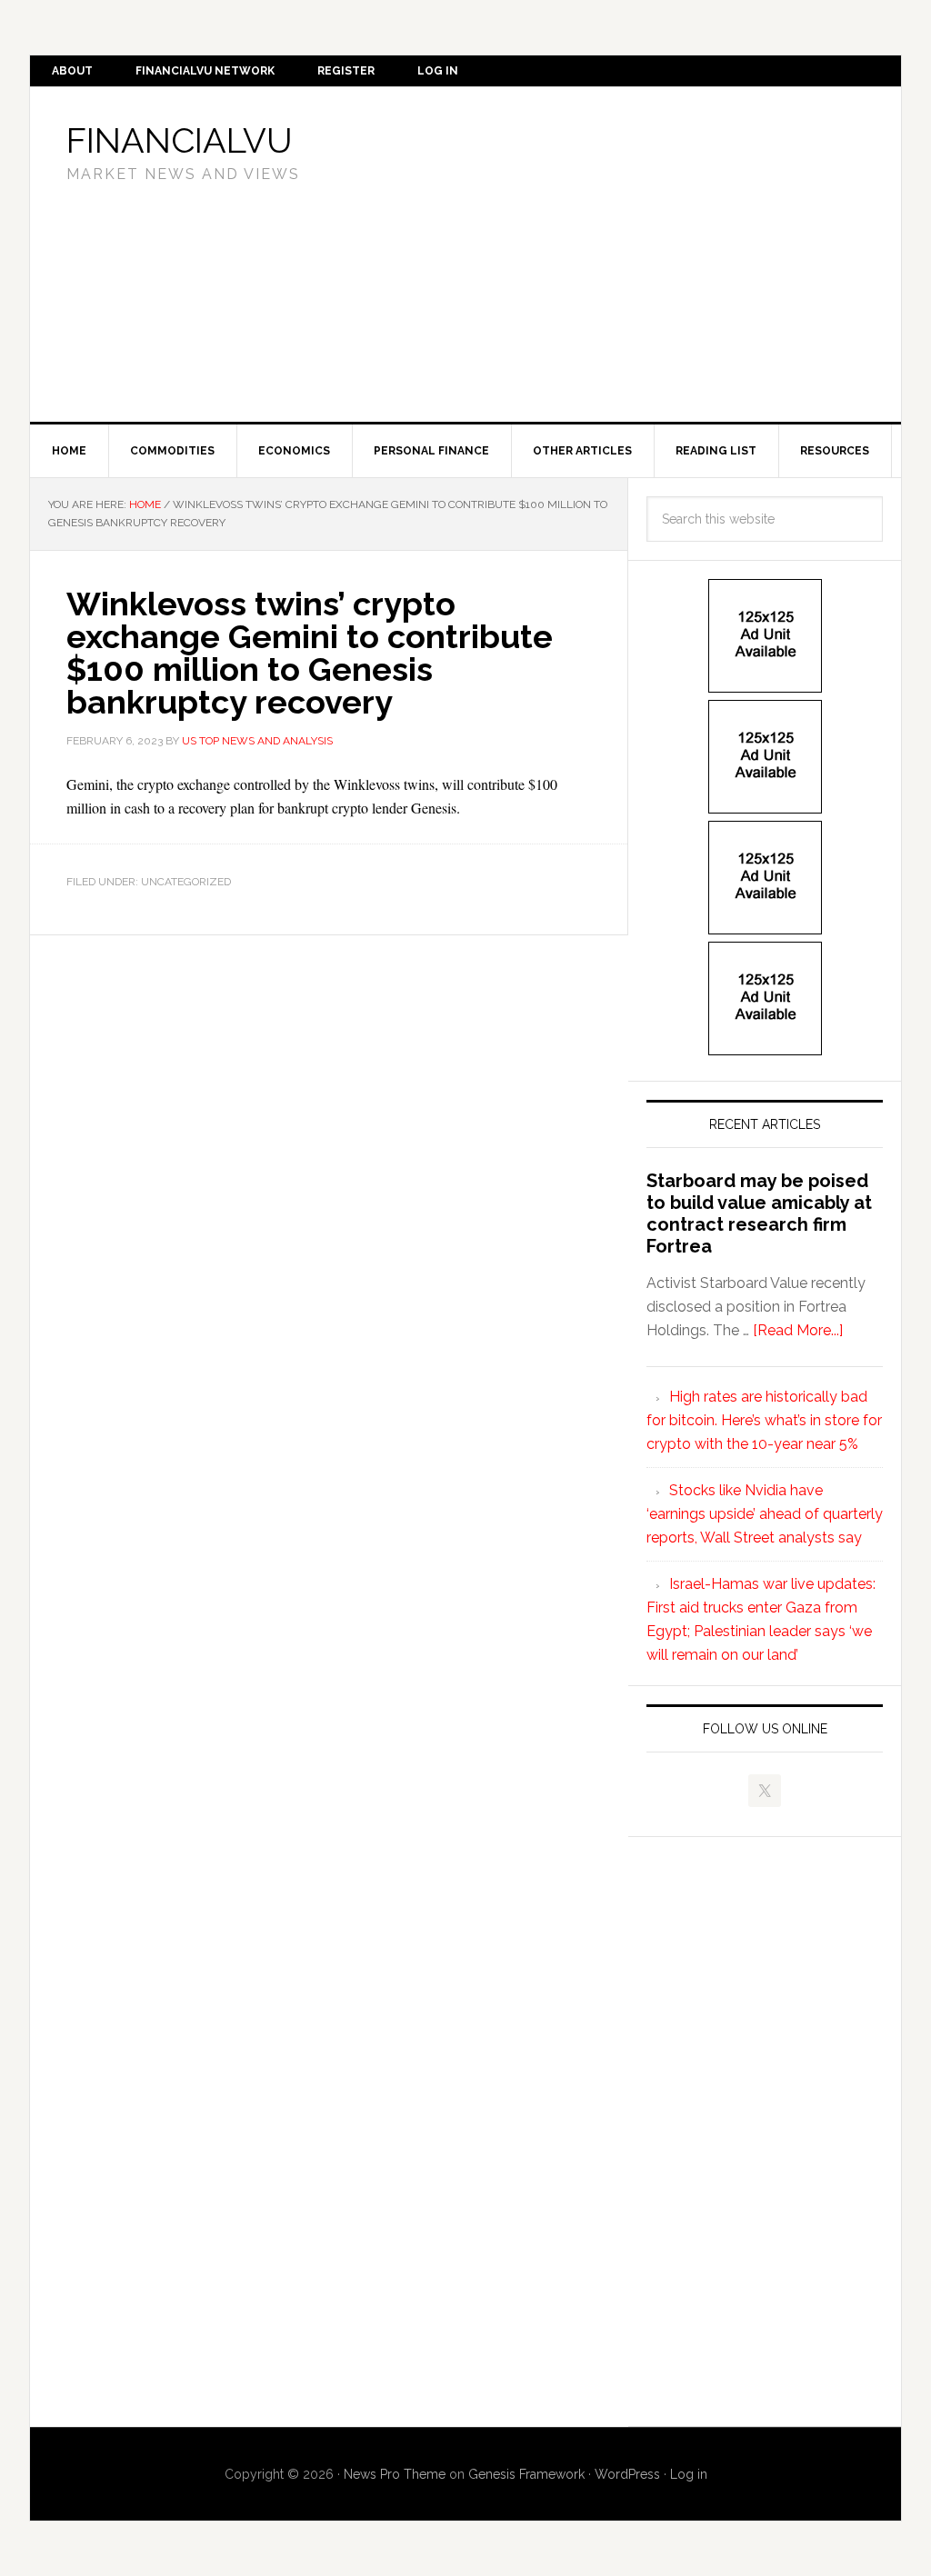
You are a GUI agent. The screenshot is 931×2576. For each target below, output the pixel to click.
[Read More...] (798, 1330)
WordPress (627, 2474)
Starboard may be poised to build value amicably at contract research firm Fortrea (759, 1213)
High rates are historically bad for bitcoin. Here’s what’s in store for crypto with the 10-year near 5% (764, 1420)
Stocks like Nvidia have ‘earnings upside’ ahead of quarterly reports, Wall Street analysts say (765, 1514)
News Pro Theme (395, 2474)
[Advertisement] (634, 251)
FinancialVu (180, 140)
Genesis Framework (526, 2474)
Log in (689, 2474)
